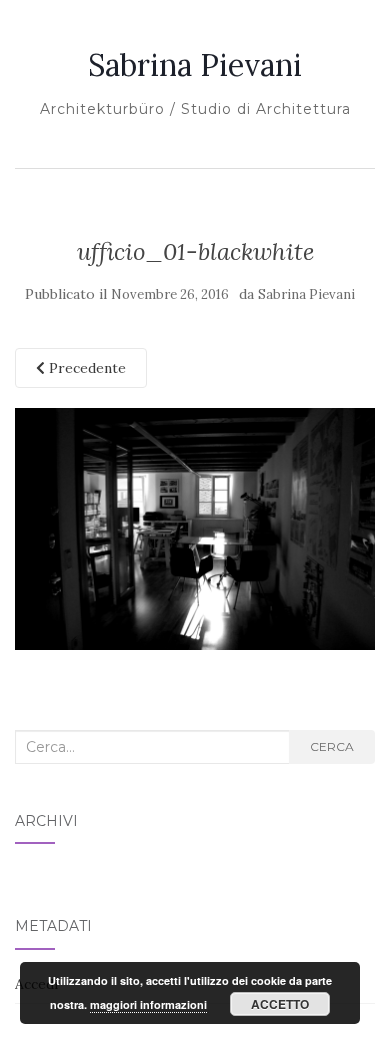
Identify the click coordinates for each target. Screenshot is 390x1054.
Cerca (332, 746)
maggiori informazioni (148, 1004)
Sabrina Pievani (195, 65)
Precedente (85, 368)
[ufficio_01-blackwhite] (195, 528)
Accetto (280, 1004)
